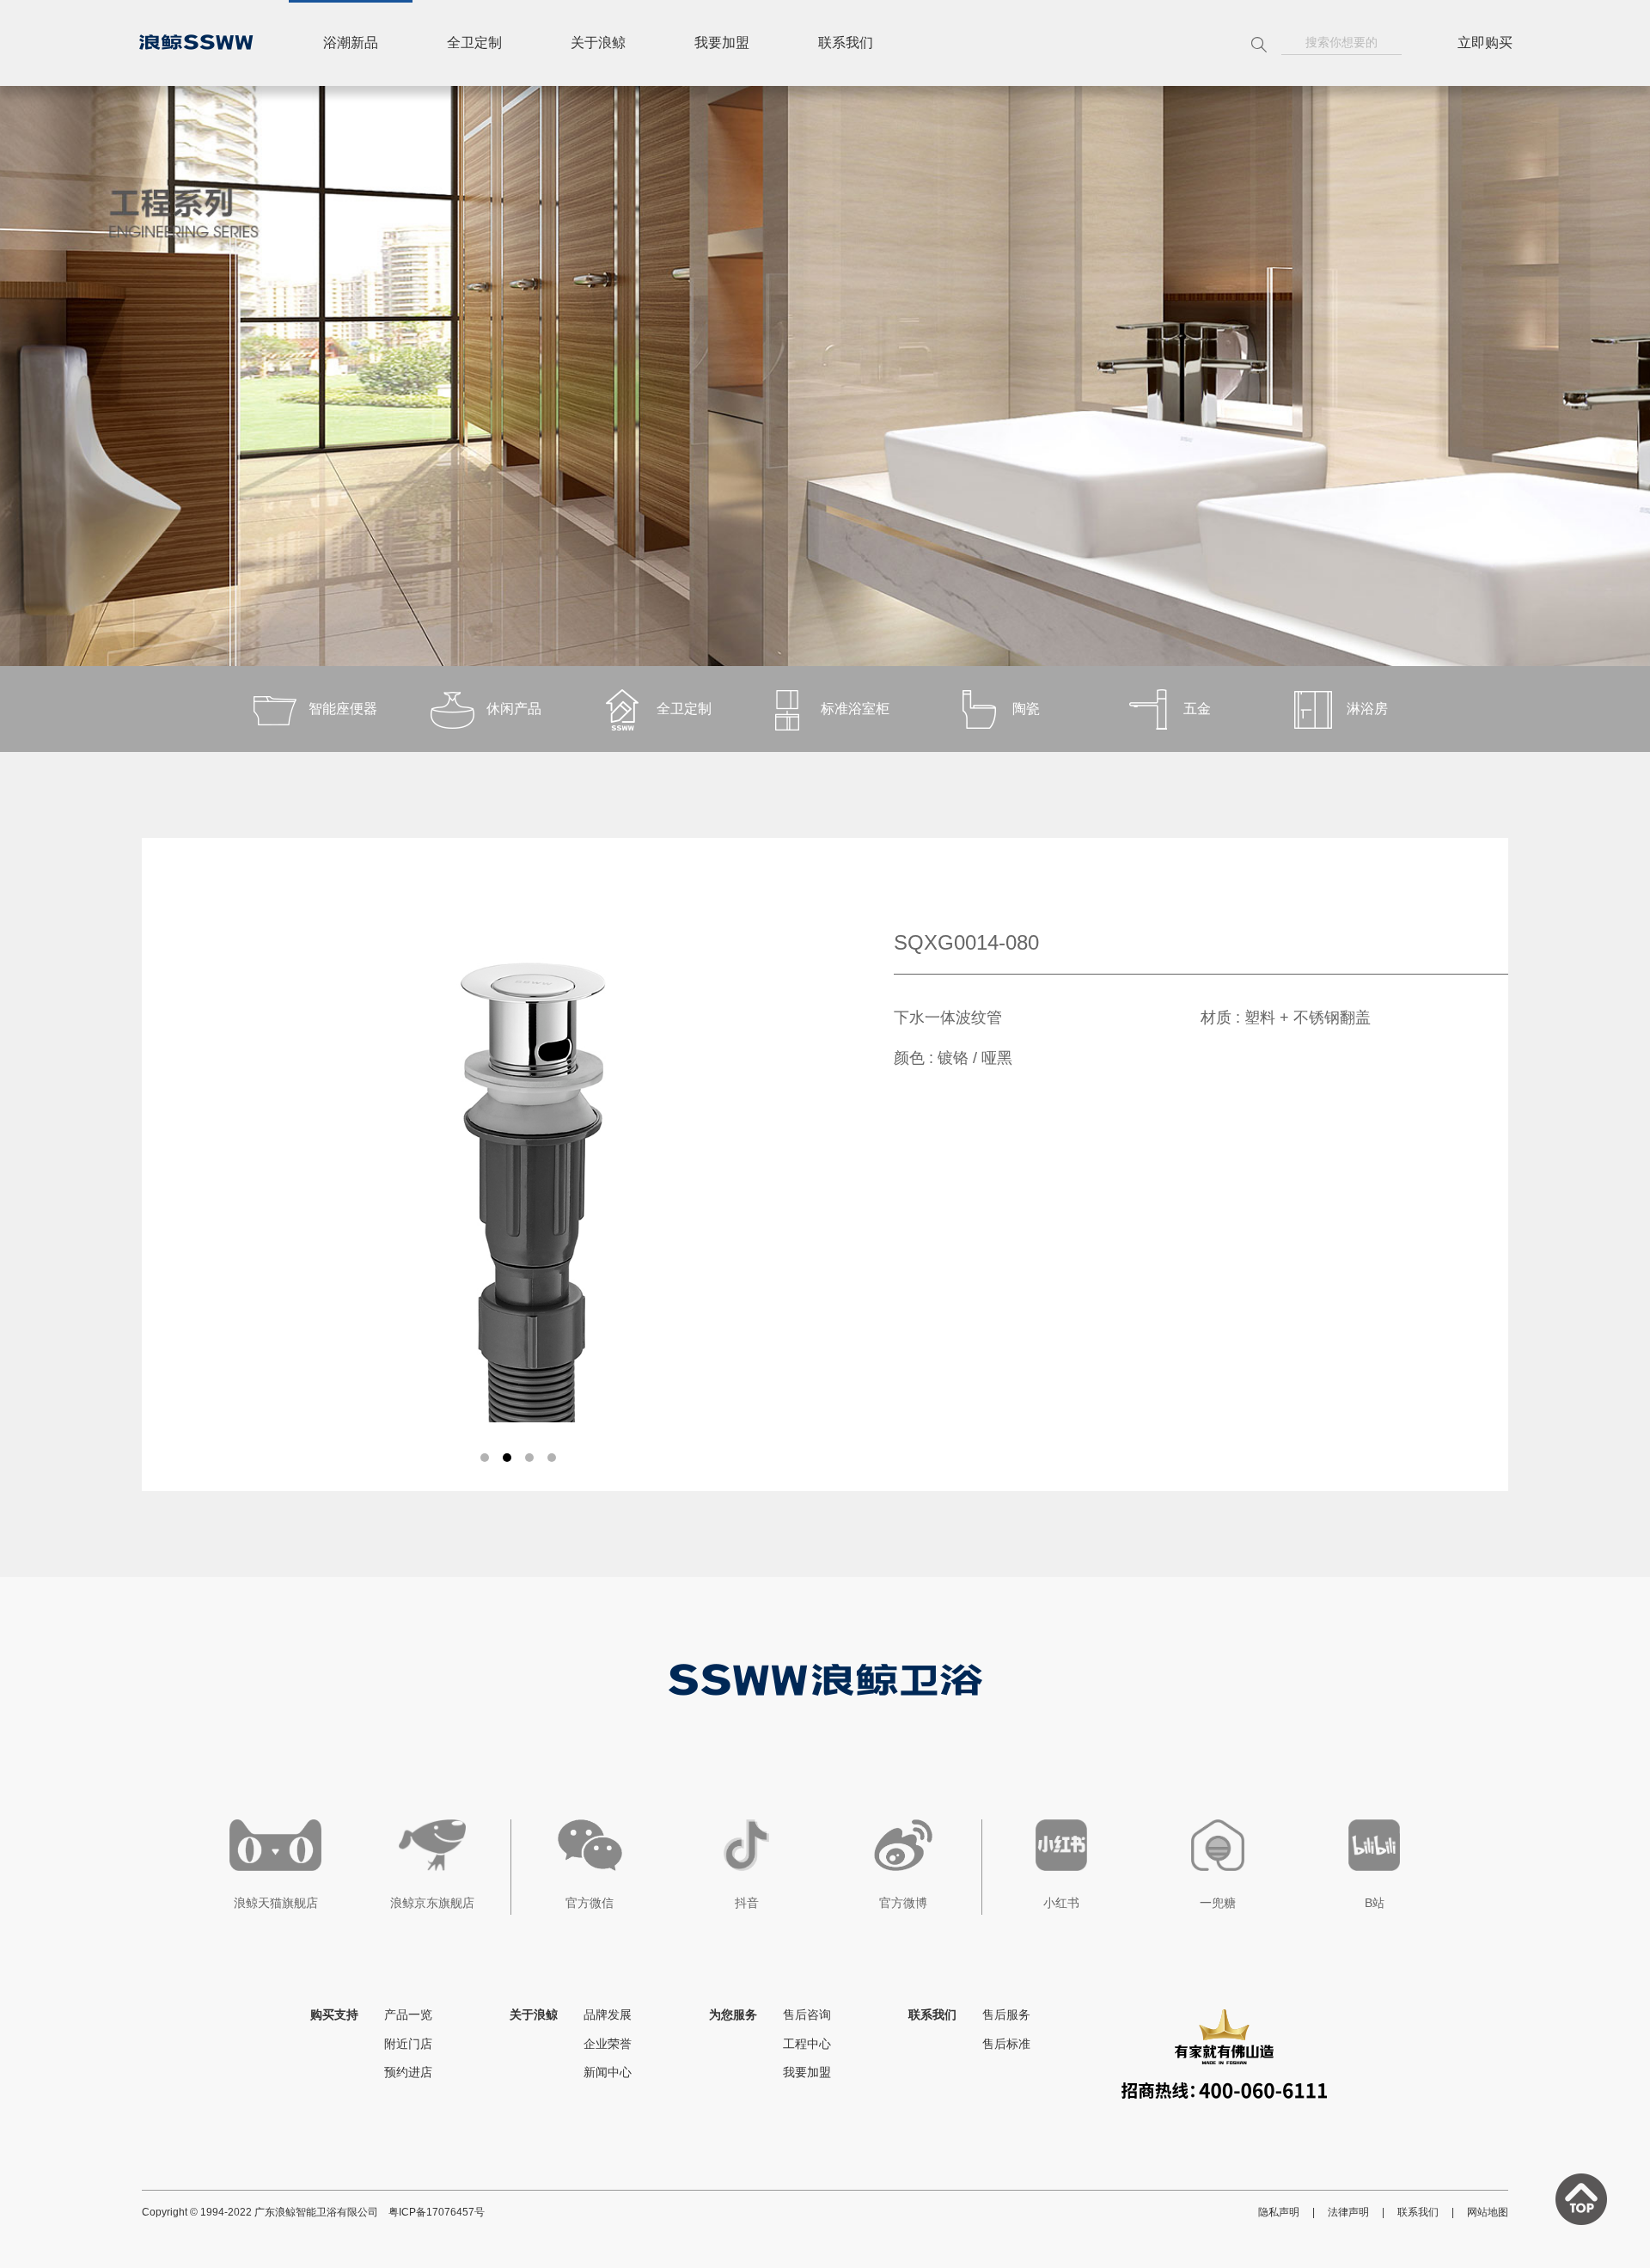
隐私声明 (1279, 2212)
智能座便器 (343, 709)
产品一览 (408, 2014)
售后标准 (1006, 2044)
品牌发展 (608, 2014)
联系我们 (846, 43)
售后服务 (1006, 2014)
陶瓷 (1026, 709)
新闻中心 (608, 2072)
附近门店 (408, 2044)
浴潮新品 (351, 43)
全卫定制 (474, 43)
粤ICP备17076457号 (437, 2212)
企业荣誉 (608, 2044)
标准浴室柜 (855, 709)
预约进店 (408, 2072)
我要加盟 (722, 43)
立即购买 (1485, 43)
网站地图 (1488, 2212)
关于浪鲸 (598, 43)
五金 (1197, 709)
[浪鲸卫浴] (196, 42)
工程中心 (807, 2044)
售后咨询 (807, 2014)
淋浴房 (1367, 709)
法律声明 (1348, 2212)
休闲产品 (514, 709)
